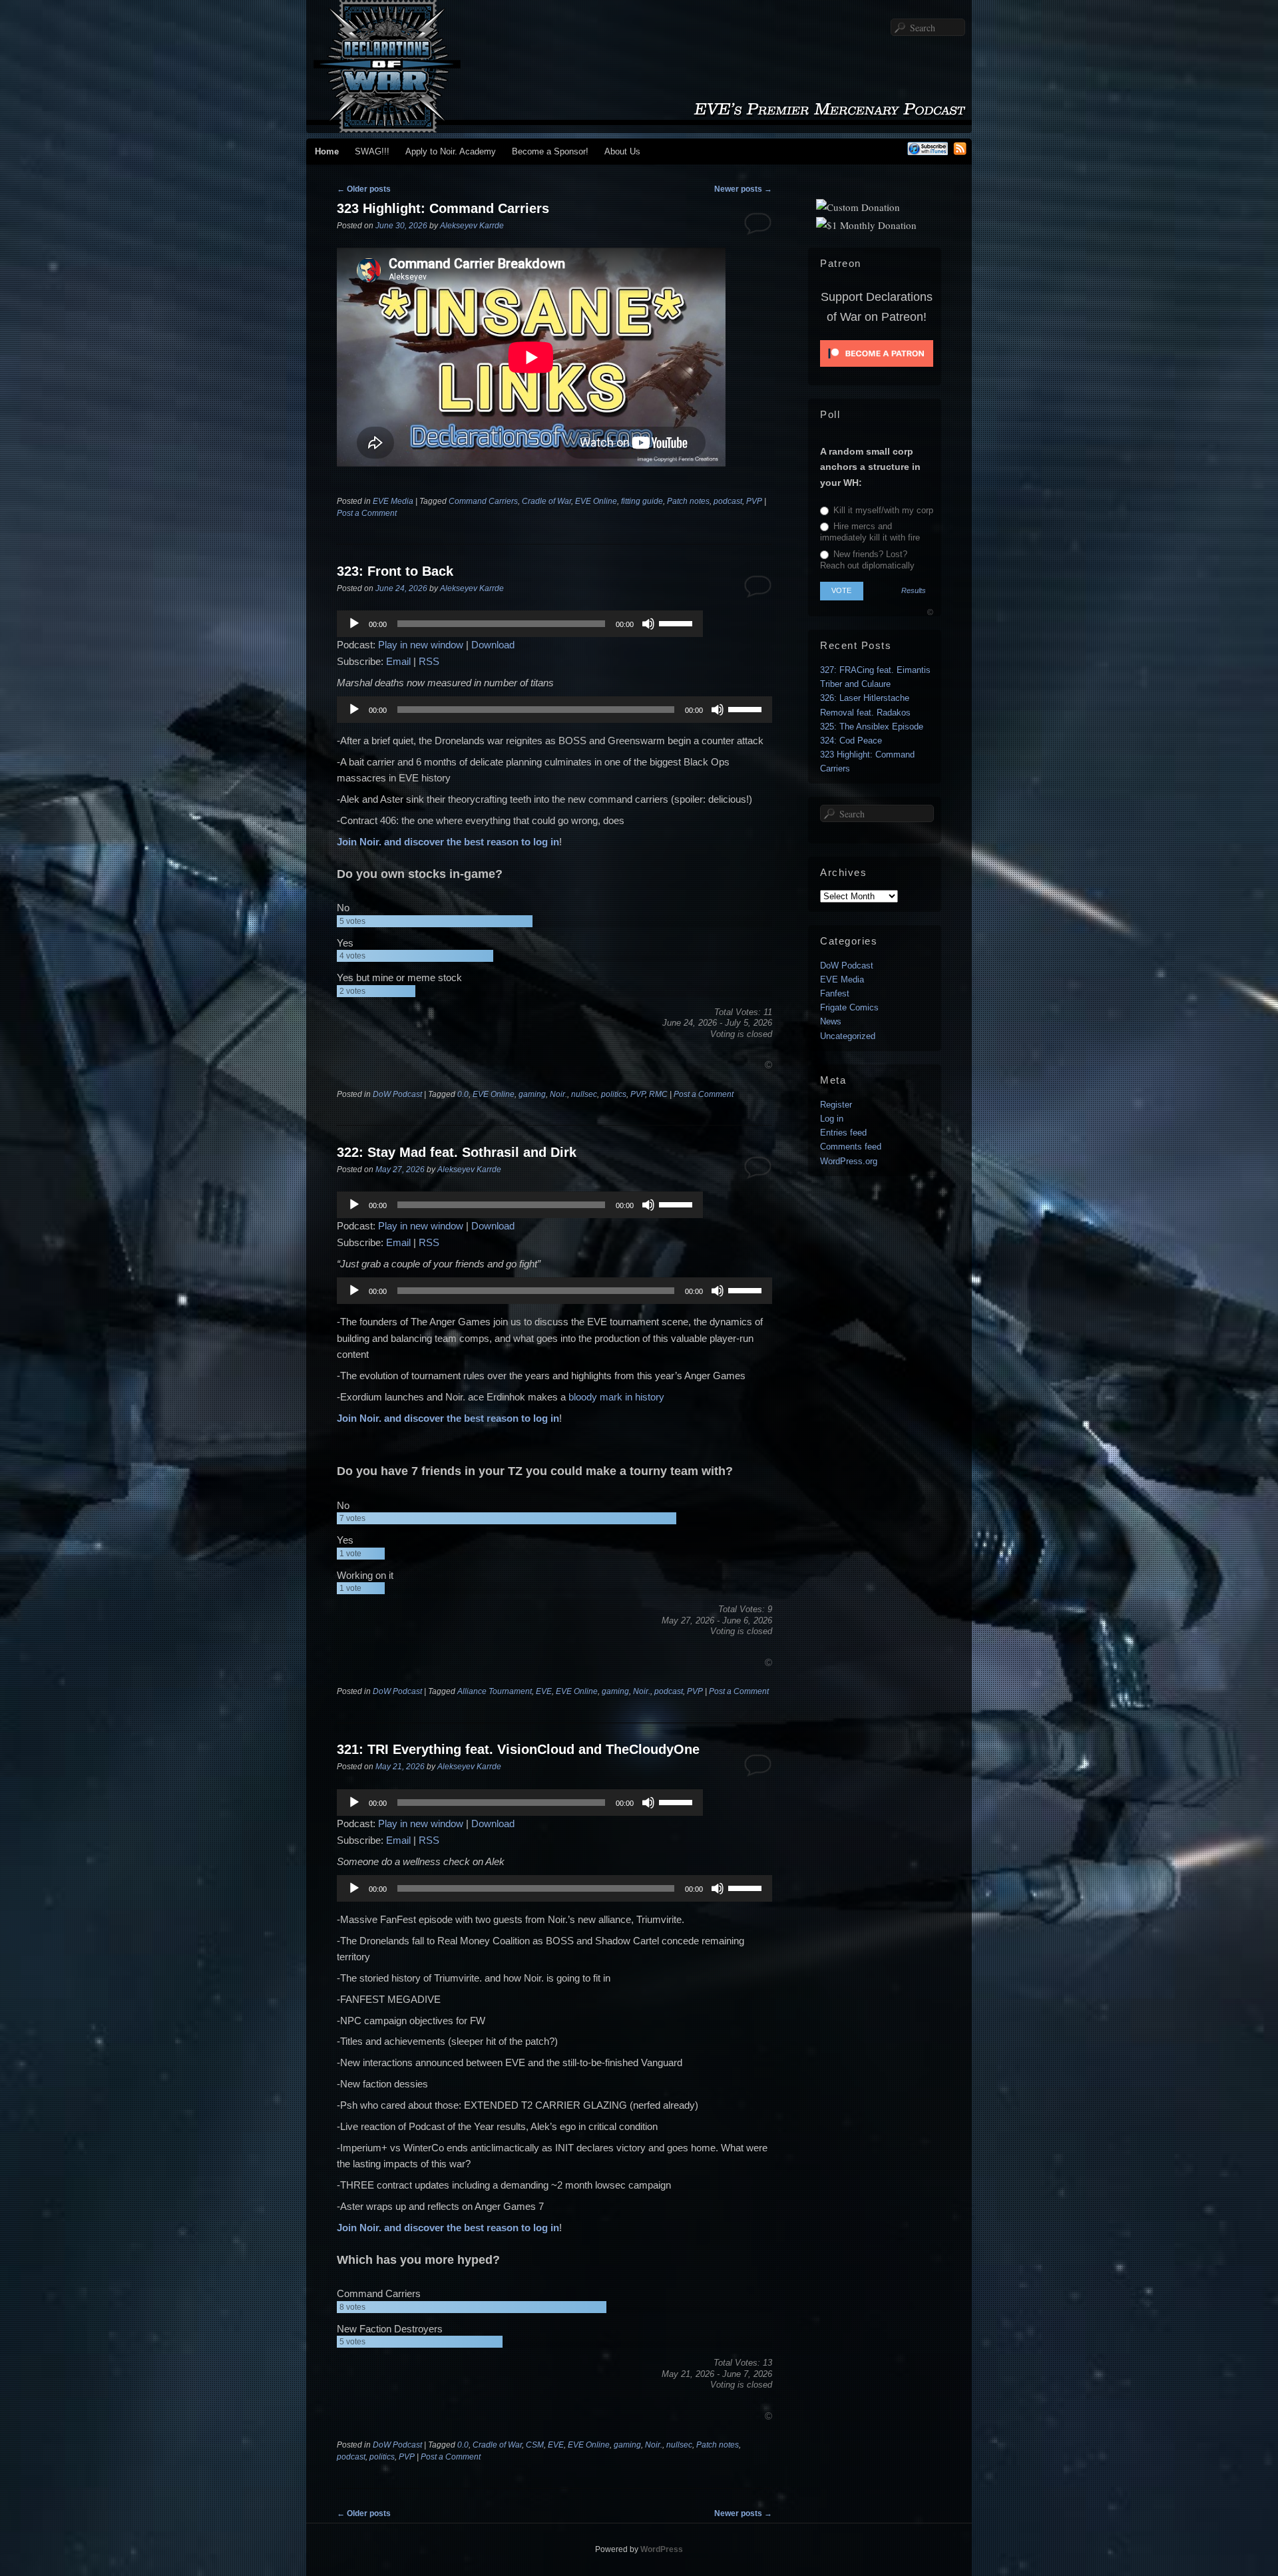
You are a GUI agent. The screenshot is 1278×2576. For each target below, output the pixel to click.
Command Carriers (483, 501)
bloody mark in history (616, 1397)
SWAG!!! (372, 151)
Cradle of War (546, 501)
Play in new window (421, 645)
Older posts (364, 189)
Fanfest (835, 993)
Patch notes (688, 501)
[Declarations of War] (639, 126)
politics (614, 1094)
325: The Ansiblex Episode (872, 727)
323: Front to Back (395, 571)
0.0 (463, 1094)
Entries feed (843, 1133)
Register (836, 1105)
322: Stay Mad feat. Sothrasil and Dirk (457, 1152)
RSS (429, 661)
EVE (544, 1691)
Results (914, 591)
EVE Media (393, 501)
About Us (622, 151)
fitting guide (642, 501)
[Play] (354, 624)
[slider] (678, 622)
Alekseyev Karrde (472, 226)
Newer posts (743, 189)
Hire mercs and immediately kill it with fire (870, 532)
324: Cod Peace (851, 741)
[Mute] (648, 624)
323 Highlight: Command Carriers (443, 208)
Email (398, 661)
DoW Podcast (397, 1094)
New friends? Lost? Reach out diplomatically (867, 560)
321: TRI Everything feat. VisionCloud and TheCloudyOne (518, 1749)
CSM (535, 2445)
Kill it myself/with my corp (882, 510)
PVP (754, 501)
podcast (728, 501)
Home (327, 151)
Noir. (558, 1094)
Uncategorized (848, 1036)
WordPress (662, 2549)
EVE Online (596, 501)
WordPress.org (849, 1161)
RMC (658, 1094)
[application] (520, 624)
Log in (832, 1119)
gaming (532, 1094)
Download (493, 645)
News (831, 1021)
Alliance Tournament (495, 1691)
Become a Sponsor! (550, 151)
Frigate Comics (849, 1007)
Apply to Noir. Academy (451, 151)
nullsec (584, 1094)
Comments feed (851, 1147)
